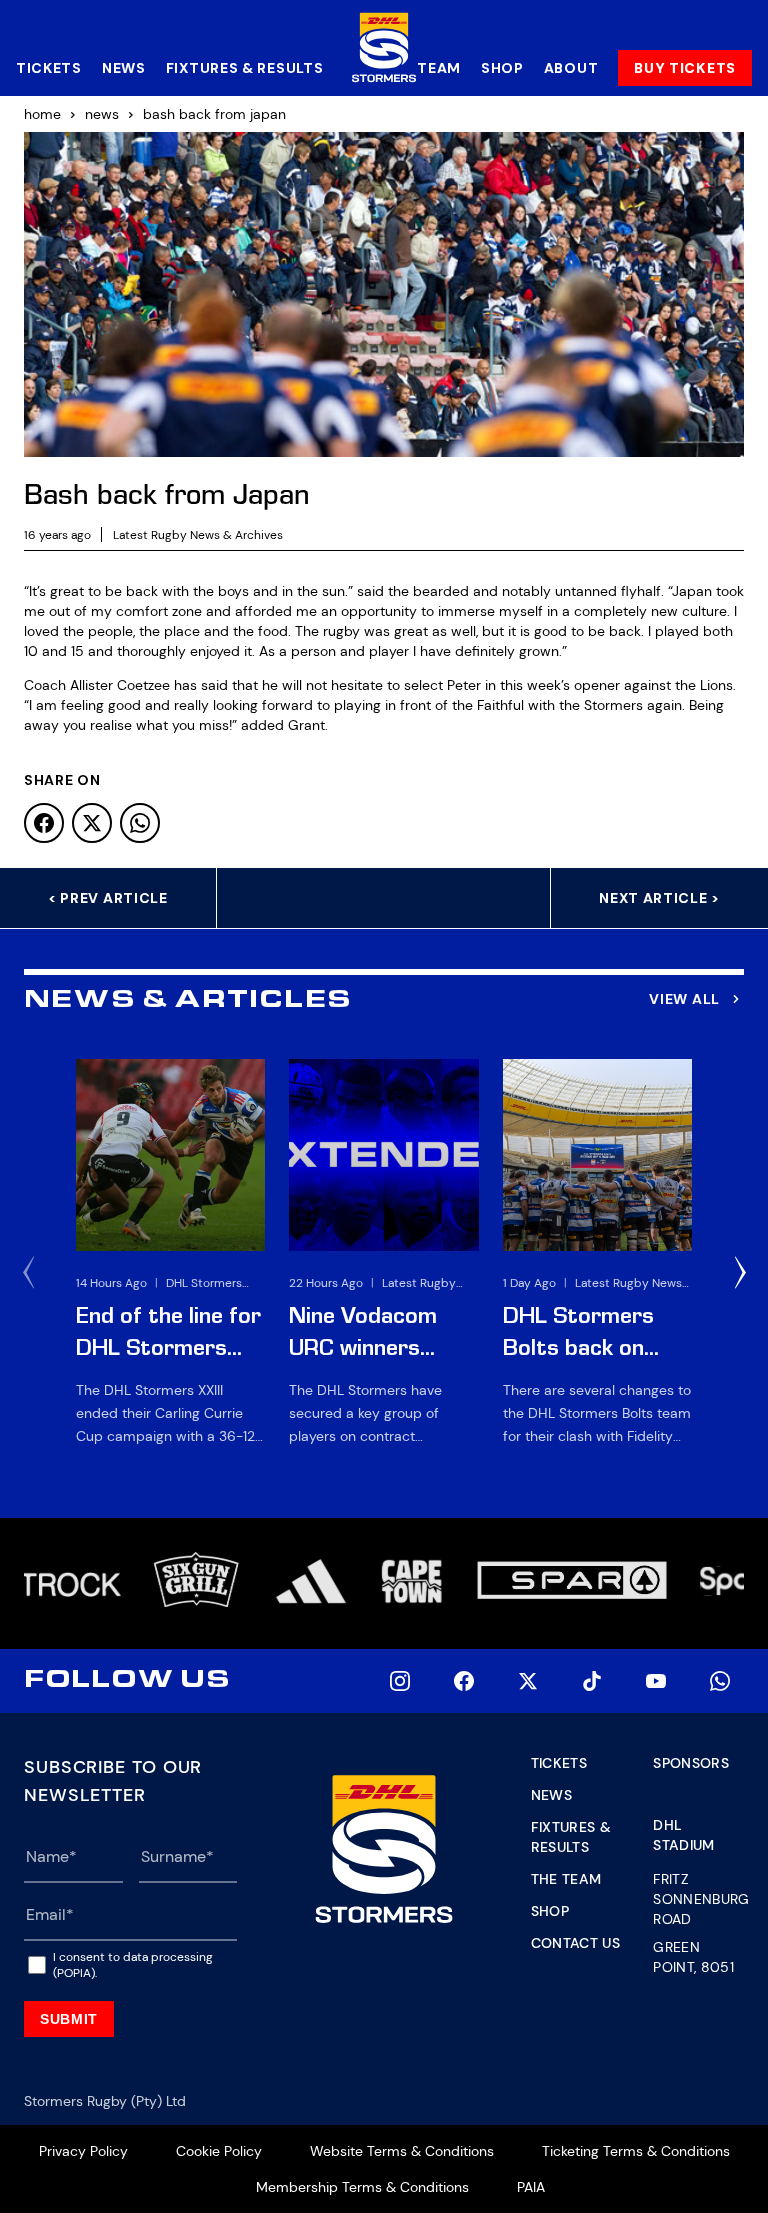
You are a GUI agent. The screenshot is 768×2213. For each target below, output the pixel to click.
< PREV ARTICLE (108, 898)
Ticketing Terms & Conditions (636, 2151)
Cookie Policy (219, 2151)
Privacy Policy (83, 2151)
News (124, 68)
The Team (566, 1879)
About (571, 68)
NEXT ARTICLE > (659, 898)
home (42, 114)
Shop (502, 68)
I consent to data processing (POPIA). (133, 1965)
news (102, 114)
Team (439, 68)
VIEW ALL (684, 999)
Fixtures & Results (245, 68)
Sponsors (691, 1763)
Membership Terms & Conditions (362, 2187)
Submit (69, 2019)
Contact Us (576, 1943)
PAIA (531, 2187)
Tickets (49, 68)
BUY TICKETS (685, 68)
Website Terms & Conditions (402, 2151)
